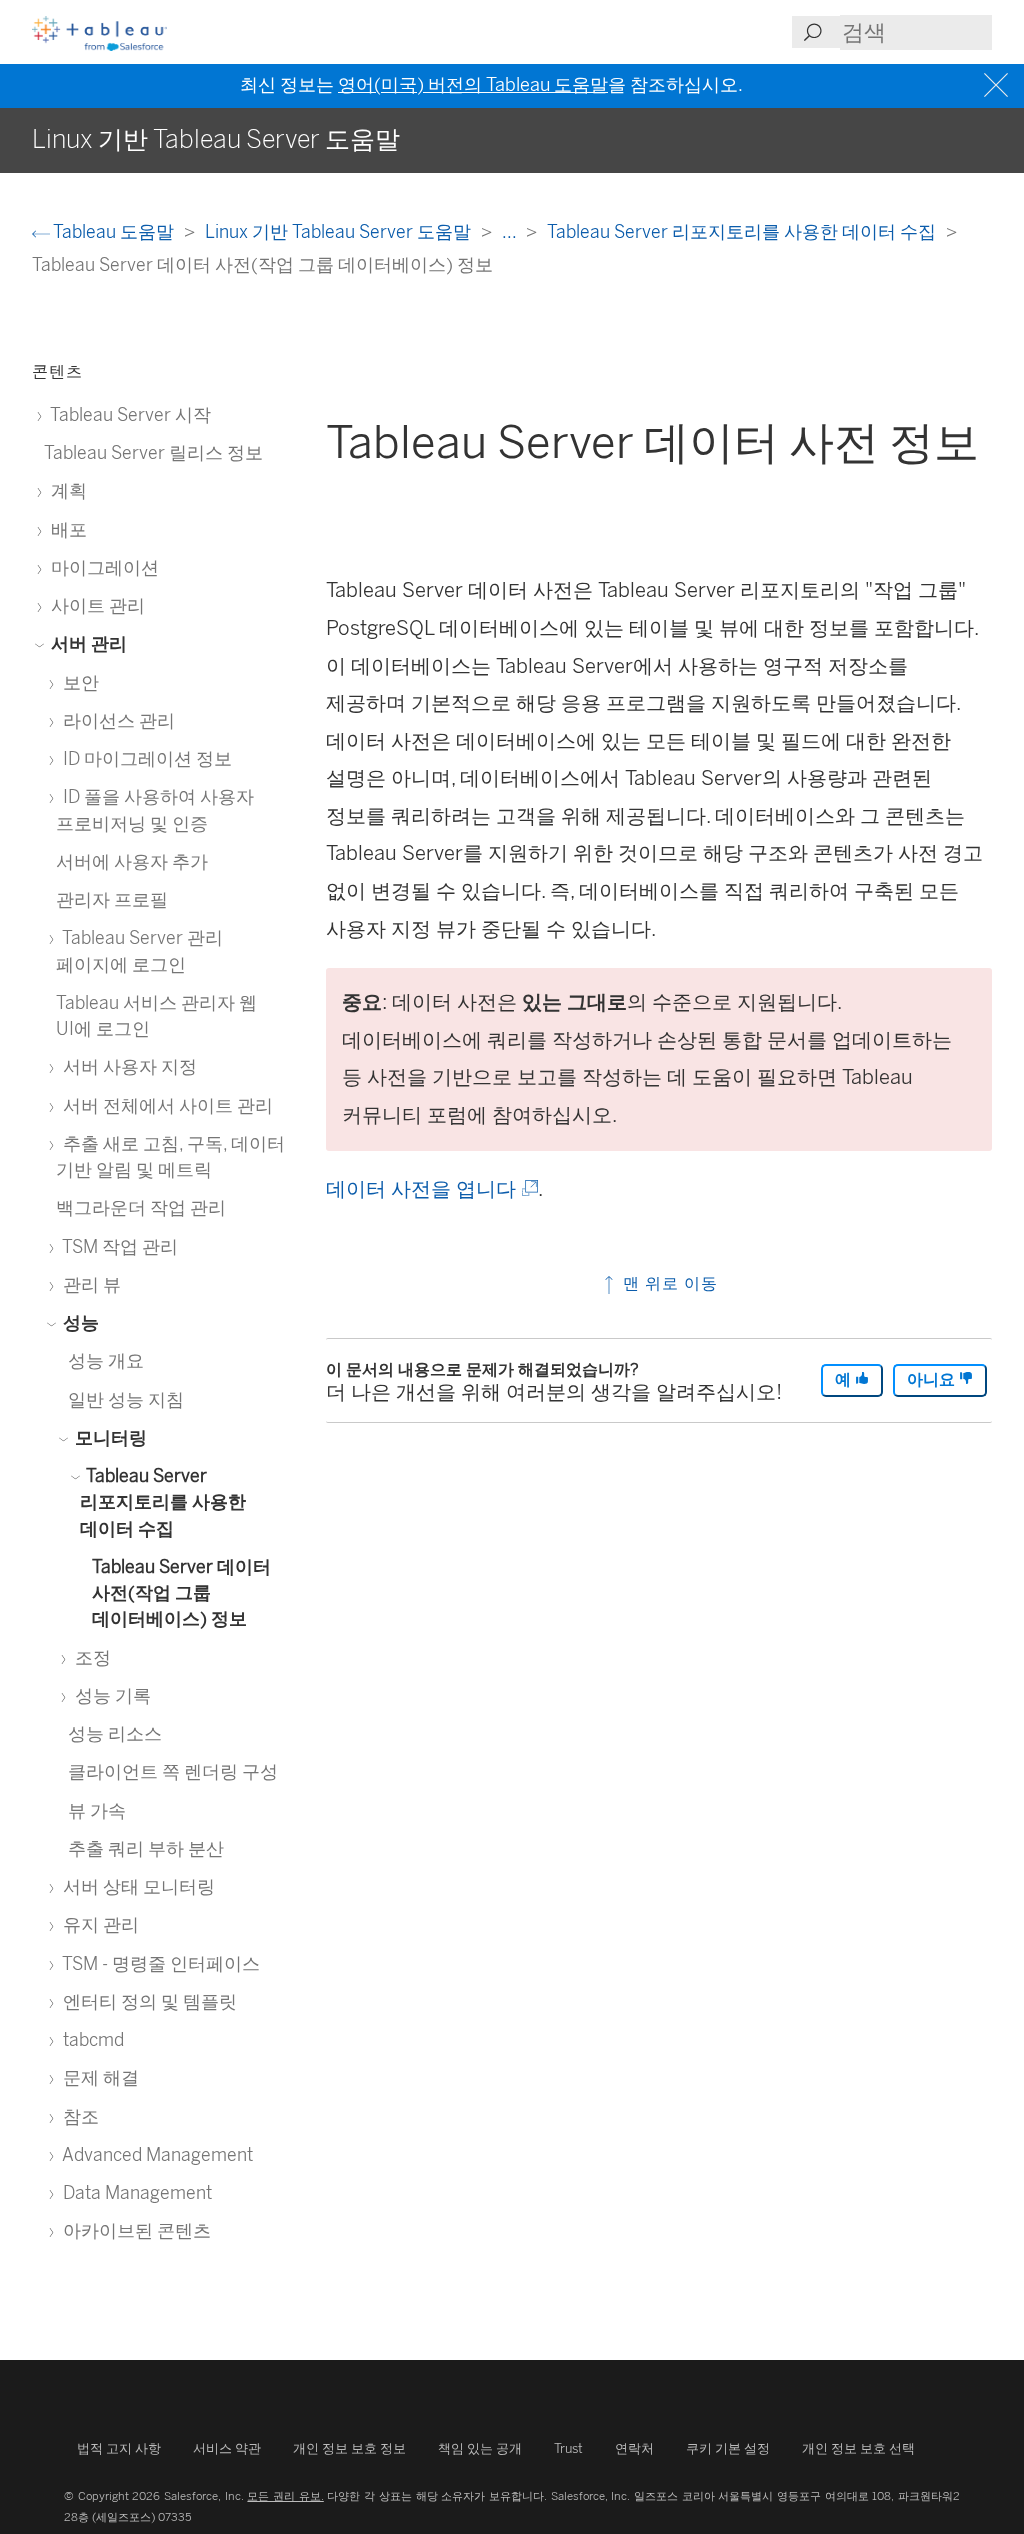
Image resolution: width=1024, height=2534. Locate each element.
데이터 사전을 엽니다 (430, 1189)
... (511, 231)
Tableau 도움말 (114, 231)
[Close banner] (998, 85)
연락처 (634, 2448)
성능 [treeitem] (79, 1322)
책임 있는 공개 (480, 2448)
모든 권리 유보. (285, 2496)
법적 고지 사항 (119, 2448)
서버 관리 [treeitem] (87, 643)
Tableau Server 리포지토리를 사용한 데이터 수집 (743, 231)
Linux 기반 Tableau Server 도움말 (340, 231)
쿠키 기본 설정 (728, 2448)
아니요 (933, 1379)
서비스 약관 (227, 2448)
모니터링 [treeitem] (109, 1437)
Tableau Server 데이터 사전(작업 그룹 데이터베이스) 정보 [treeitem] (181, 1593)
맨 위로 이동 (668, 1283)
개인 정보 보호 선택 (858, 2448)
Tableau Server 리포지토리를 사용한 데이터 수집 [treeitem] (163, 1502)
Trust (568, 2448)
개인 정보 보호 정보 (349, 2448)
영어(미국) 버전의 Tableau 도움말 (473, 85)
